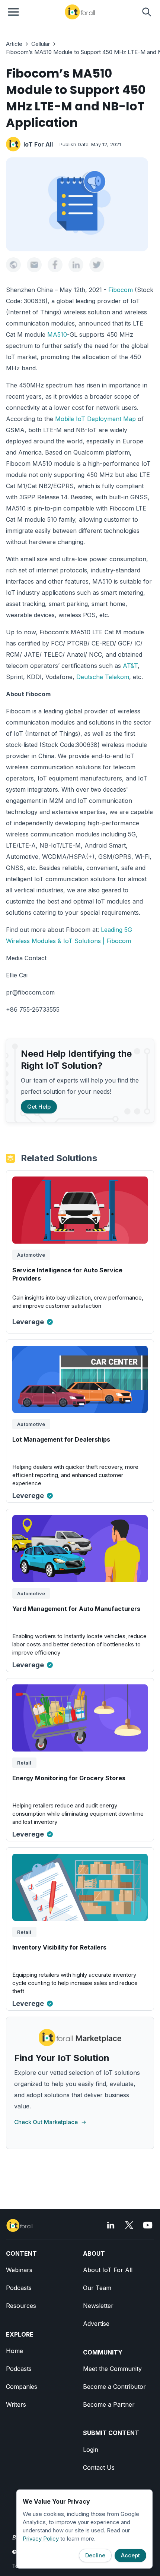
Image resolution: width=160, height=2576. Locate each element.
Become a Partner (109, 2404)
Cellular (41, 44)
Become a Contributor (114, 2387)
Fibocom (121, 290)
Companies (22, 2387)
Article (14, 44)
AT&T (130, 666)
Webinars (19, 2270)
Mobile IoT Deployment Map (95, 419)
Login (91, 2450)
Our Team (97, 2288)
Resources (21, 2306)
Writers (16, 2404)
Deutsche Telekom (103, 677)
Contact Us (99, 2467)
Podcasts (19, 2288)
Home (15, 2351)
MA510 (57, 334)
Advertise (96, 2324)
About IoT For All (108, 2270)
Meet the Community (112, 2369)
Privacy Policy (41, 2539)
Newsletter (98, 2306)
